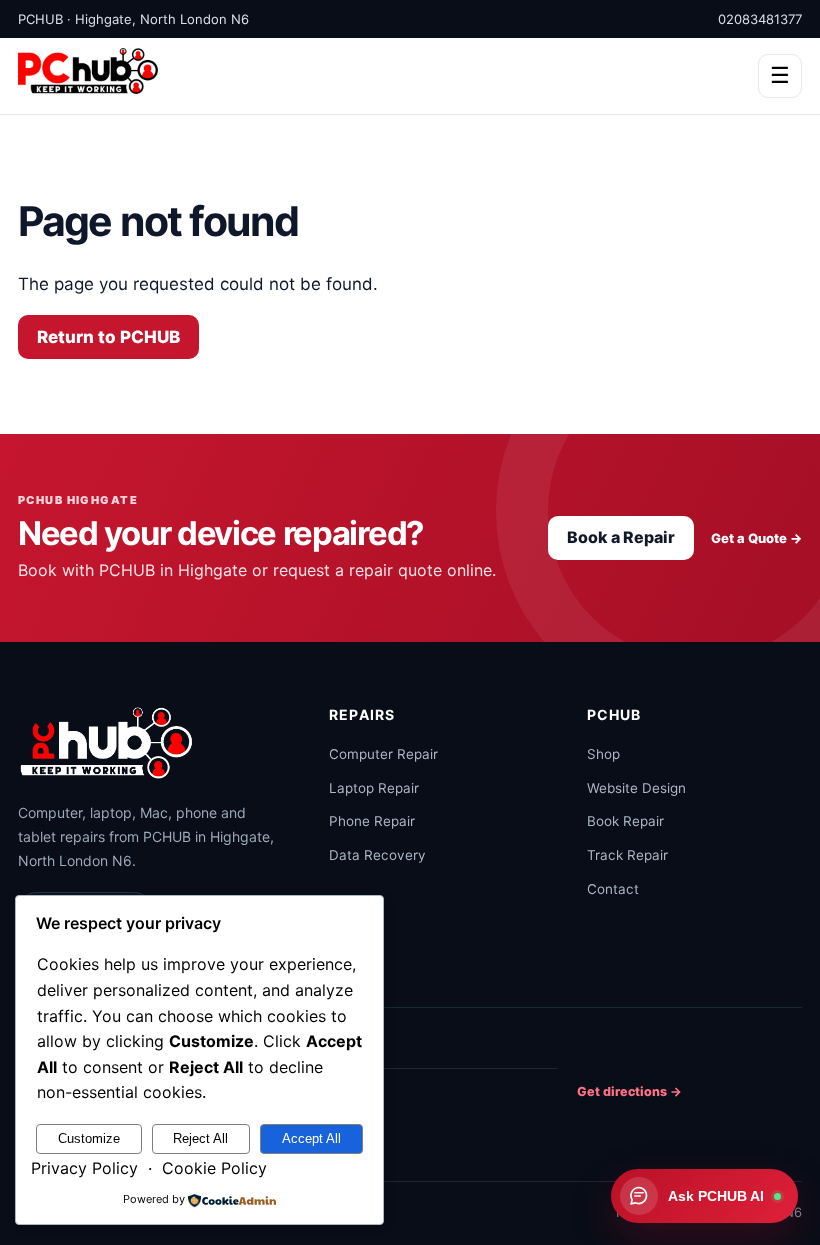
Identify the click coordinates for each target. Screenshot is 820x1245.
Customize (89, 1138)
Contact (613, 889)
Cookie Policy (214, 1168)
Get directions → (629, 1091)
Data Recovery (377, 855)
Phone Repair (372, 821)
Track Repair (627, 855)
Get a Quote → (756, 538)
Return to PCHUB (108, 337)
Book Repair (625, 821)
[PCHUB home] (108, 742)
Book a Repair (621, 537)
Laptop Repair (374, 788)
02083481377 (760, 19)
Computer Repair (383, 754)
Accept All (311, 1138)
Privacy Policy (84, 1168)
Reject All (200, 1138)
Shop (603, 754)
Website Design (636, 788)
